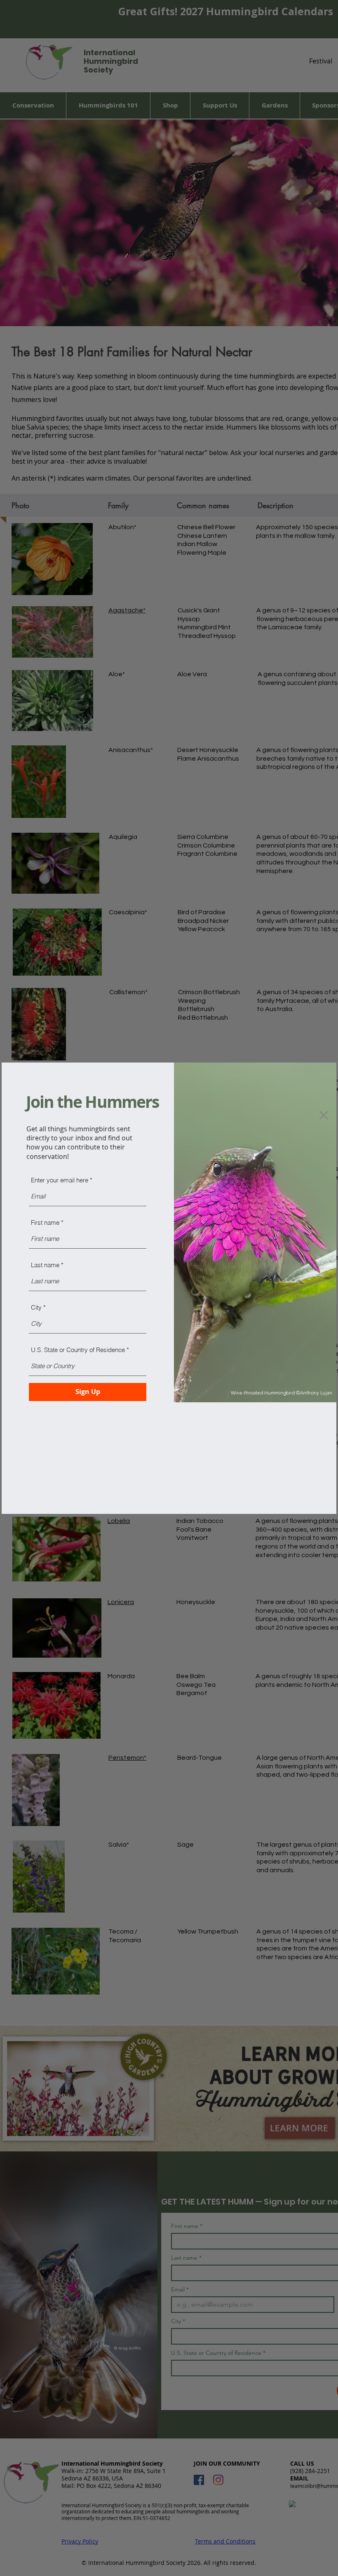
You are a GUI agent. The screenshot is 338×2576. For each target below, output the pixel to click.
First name (45, 1223)
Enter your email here (60, 1180)
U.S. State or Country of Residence (78, 1350)
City (36, 1307)
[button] (324, 1115)
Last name (45, 1265)
